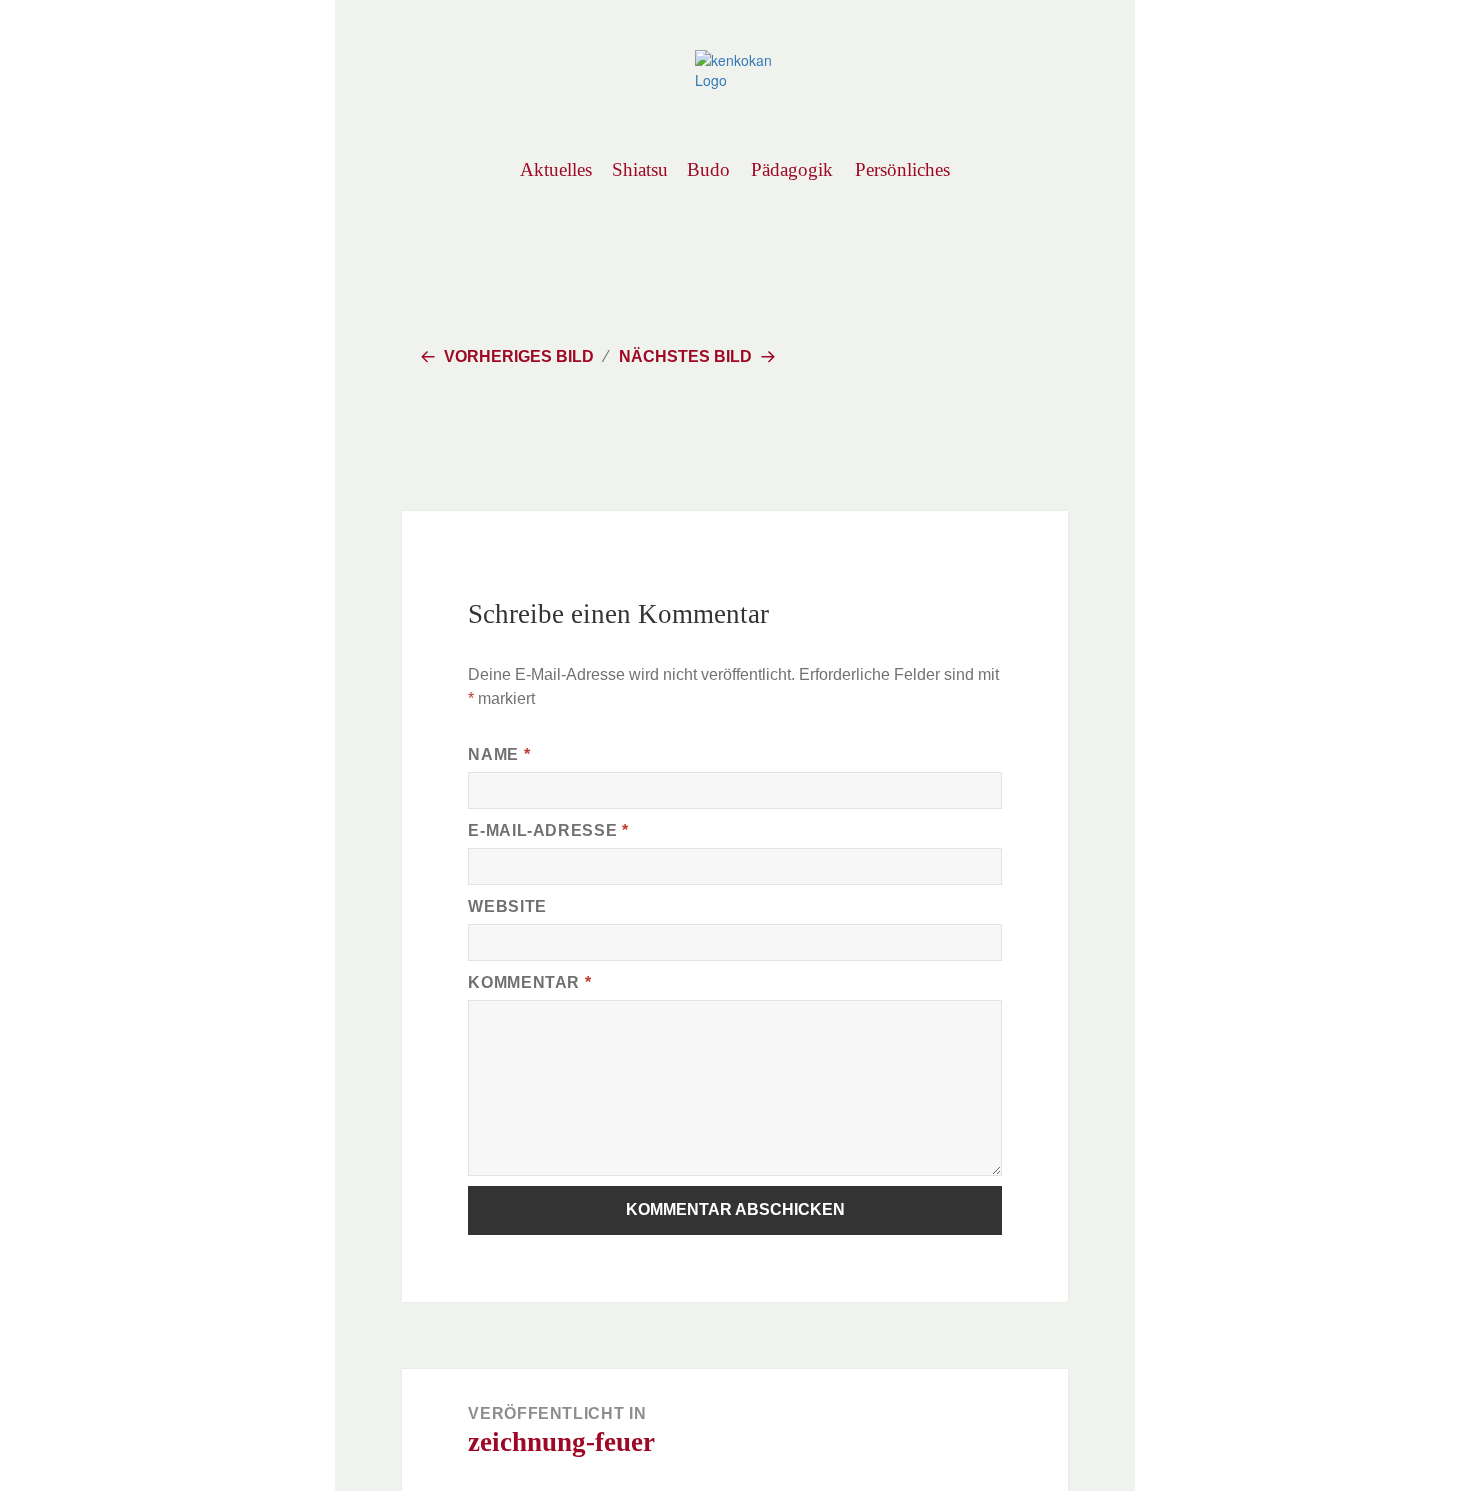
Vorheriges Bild (519, 356)
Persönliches (902, 169)
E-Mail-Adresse (548, 830)
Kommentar (529, 982)
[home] (735, 68)
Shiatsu (639, 169)
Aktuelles (555, 169)
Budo (708, 169)
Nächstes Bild (685, 356)
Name (499, 754)
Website (507, 906)
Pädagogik (791, 169)
